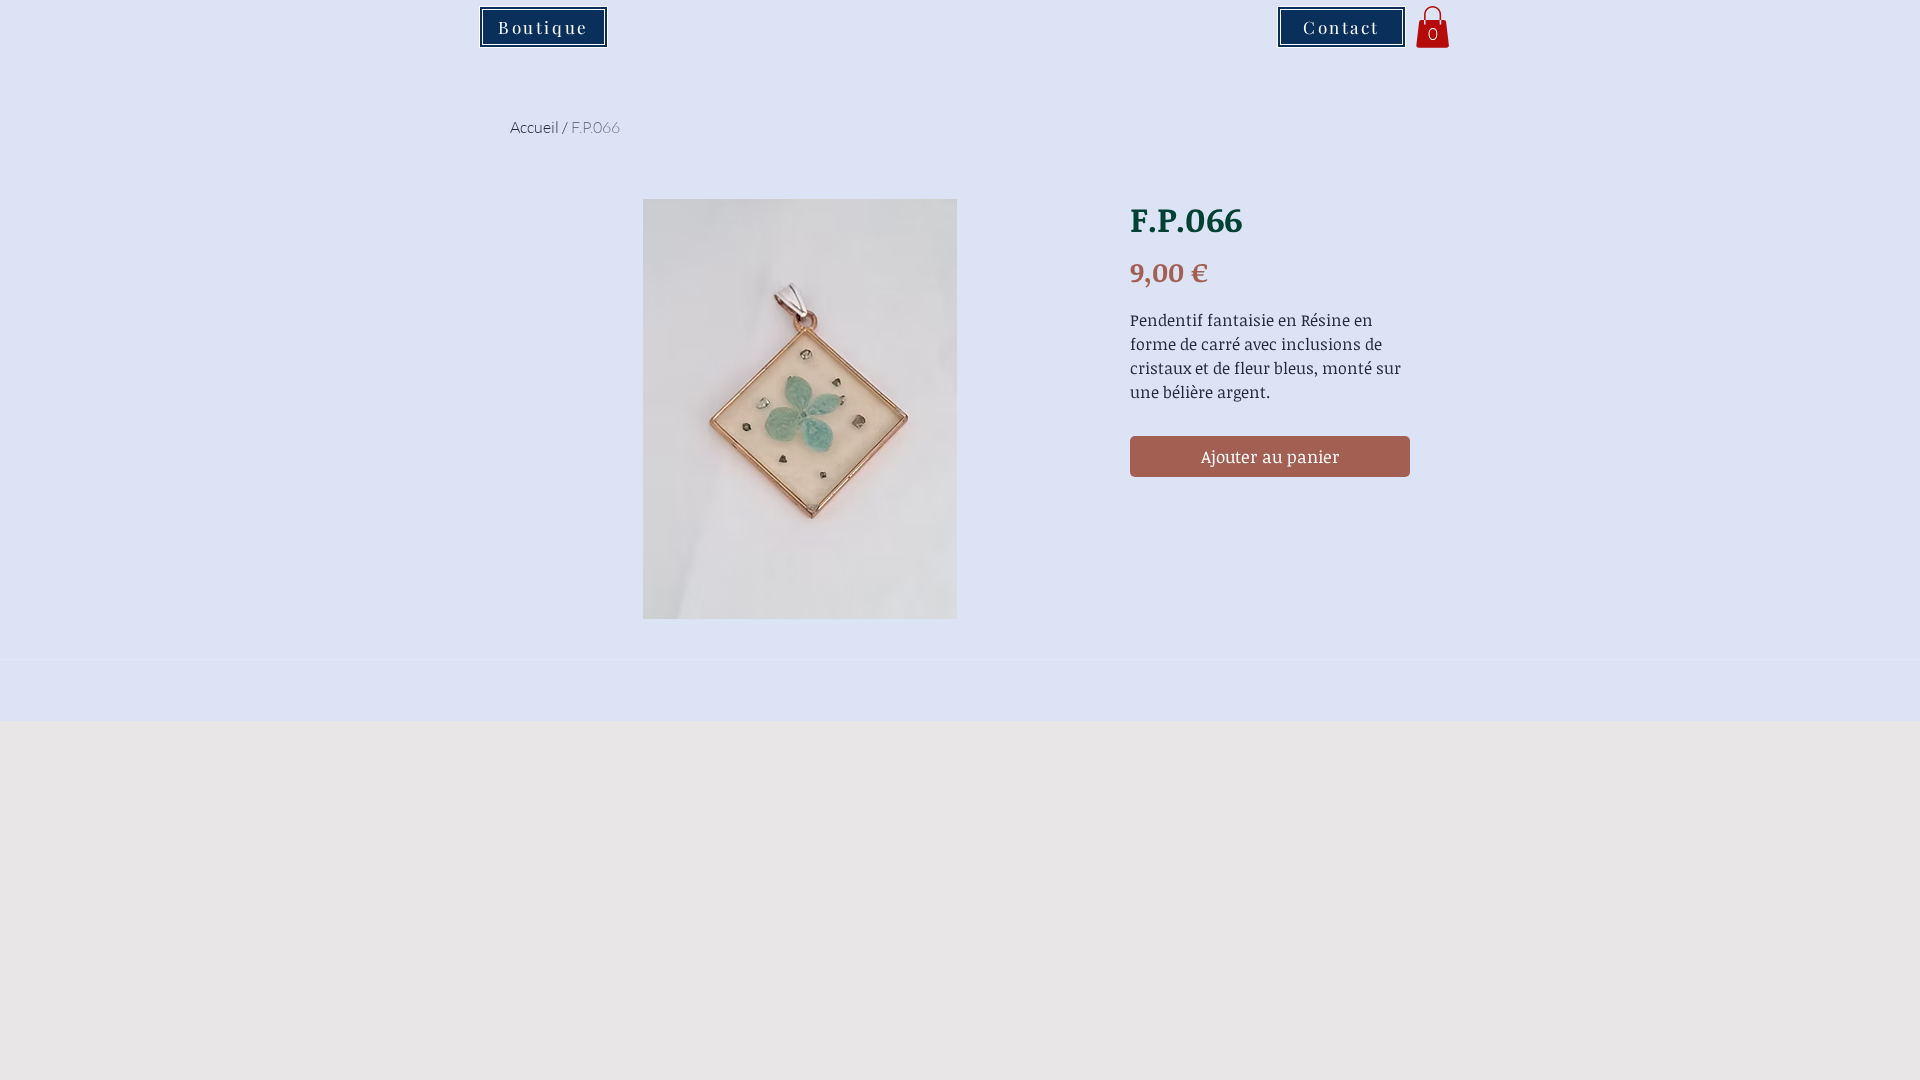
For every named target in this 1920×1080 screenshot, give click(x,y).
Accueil (534, 127)
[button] (1432, 27)
